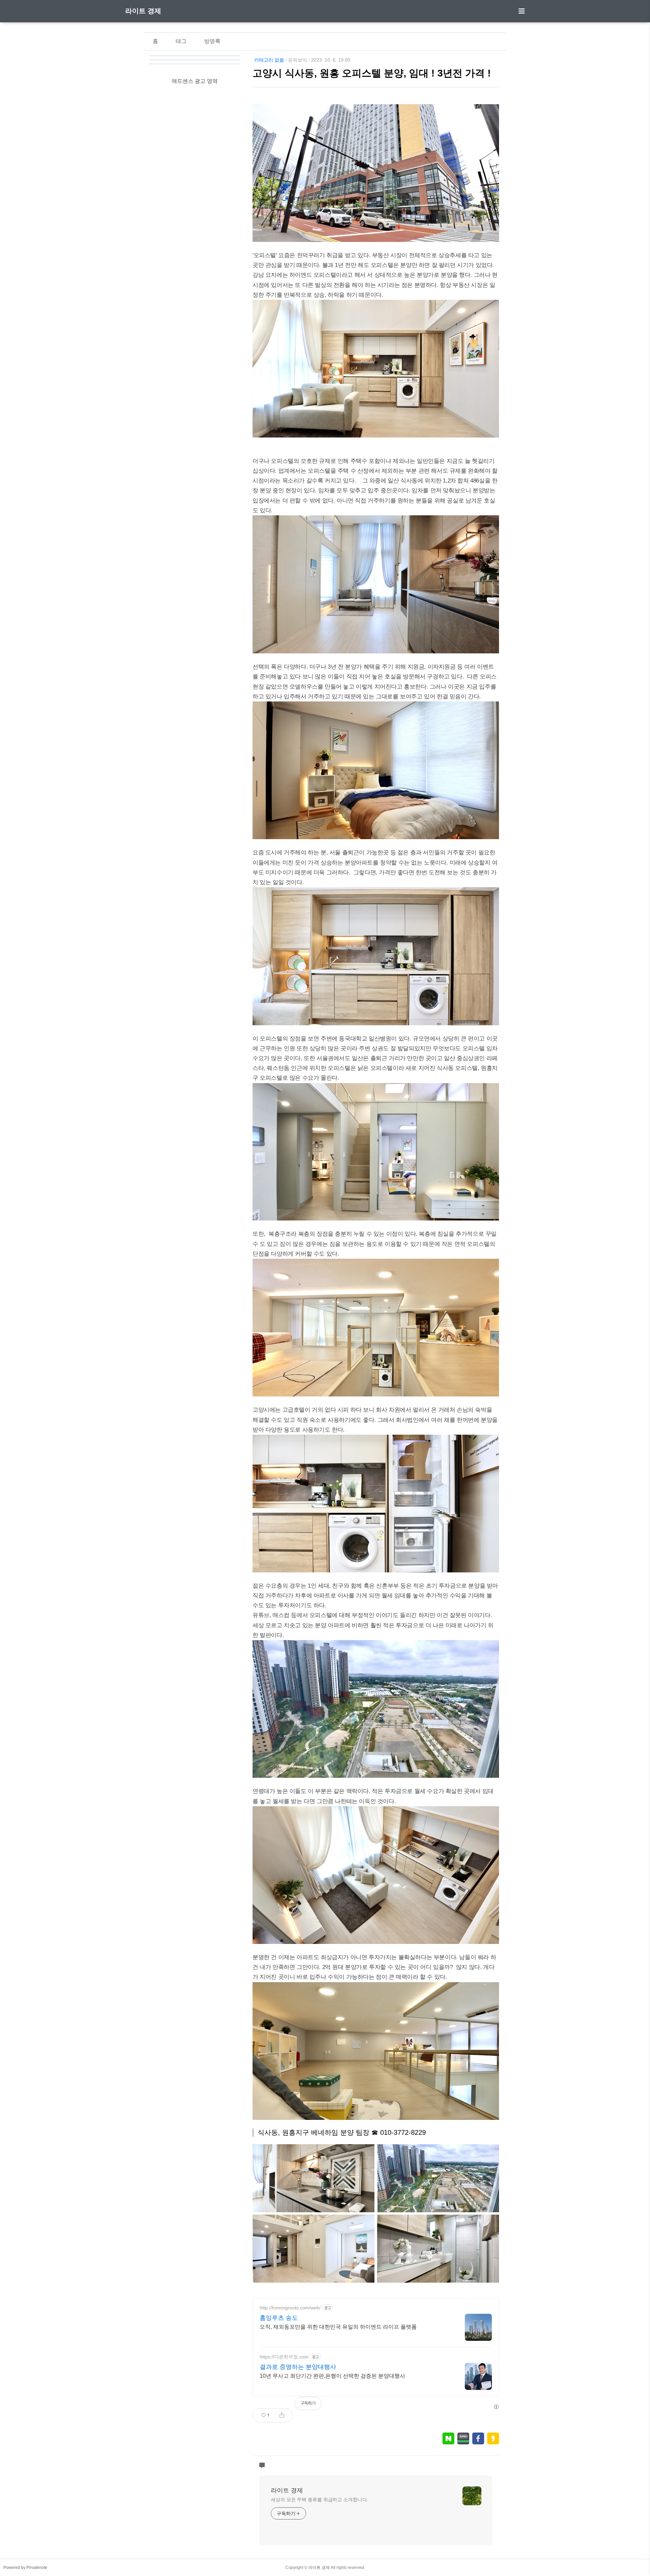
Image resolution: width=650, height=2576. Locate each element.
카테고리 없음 (269, 60)
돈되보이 (298, 60)
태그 (181, 41)
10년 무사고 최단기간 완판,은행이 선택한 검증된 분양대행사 (332, 2376)
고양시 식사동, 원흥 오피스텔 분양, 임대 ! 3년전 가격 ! (372, 73)
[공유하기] (282, 2415)
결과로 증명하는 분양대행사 (298, 2367)
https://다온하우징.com (284, 2357)
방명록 (212, 41)
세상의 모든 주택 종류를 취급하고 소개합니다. (320, 2500)
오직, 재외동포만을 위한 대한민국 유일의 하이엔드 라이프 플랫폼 (338, 2327)
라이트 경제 (143, 11)
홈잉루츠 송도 (279, 2318)
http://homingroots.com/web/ (290, 2308)
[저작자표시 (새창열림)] (496, 2407)
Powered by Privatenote (25, 2568)
